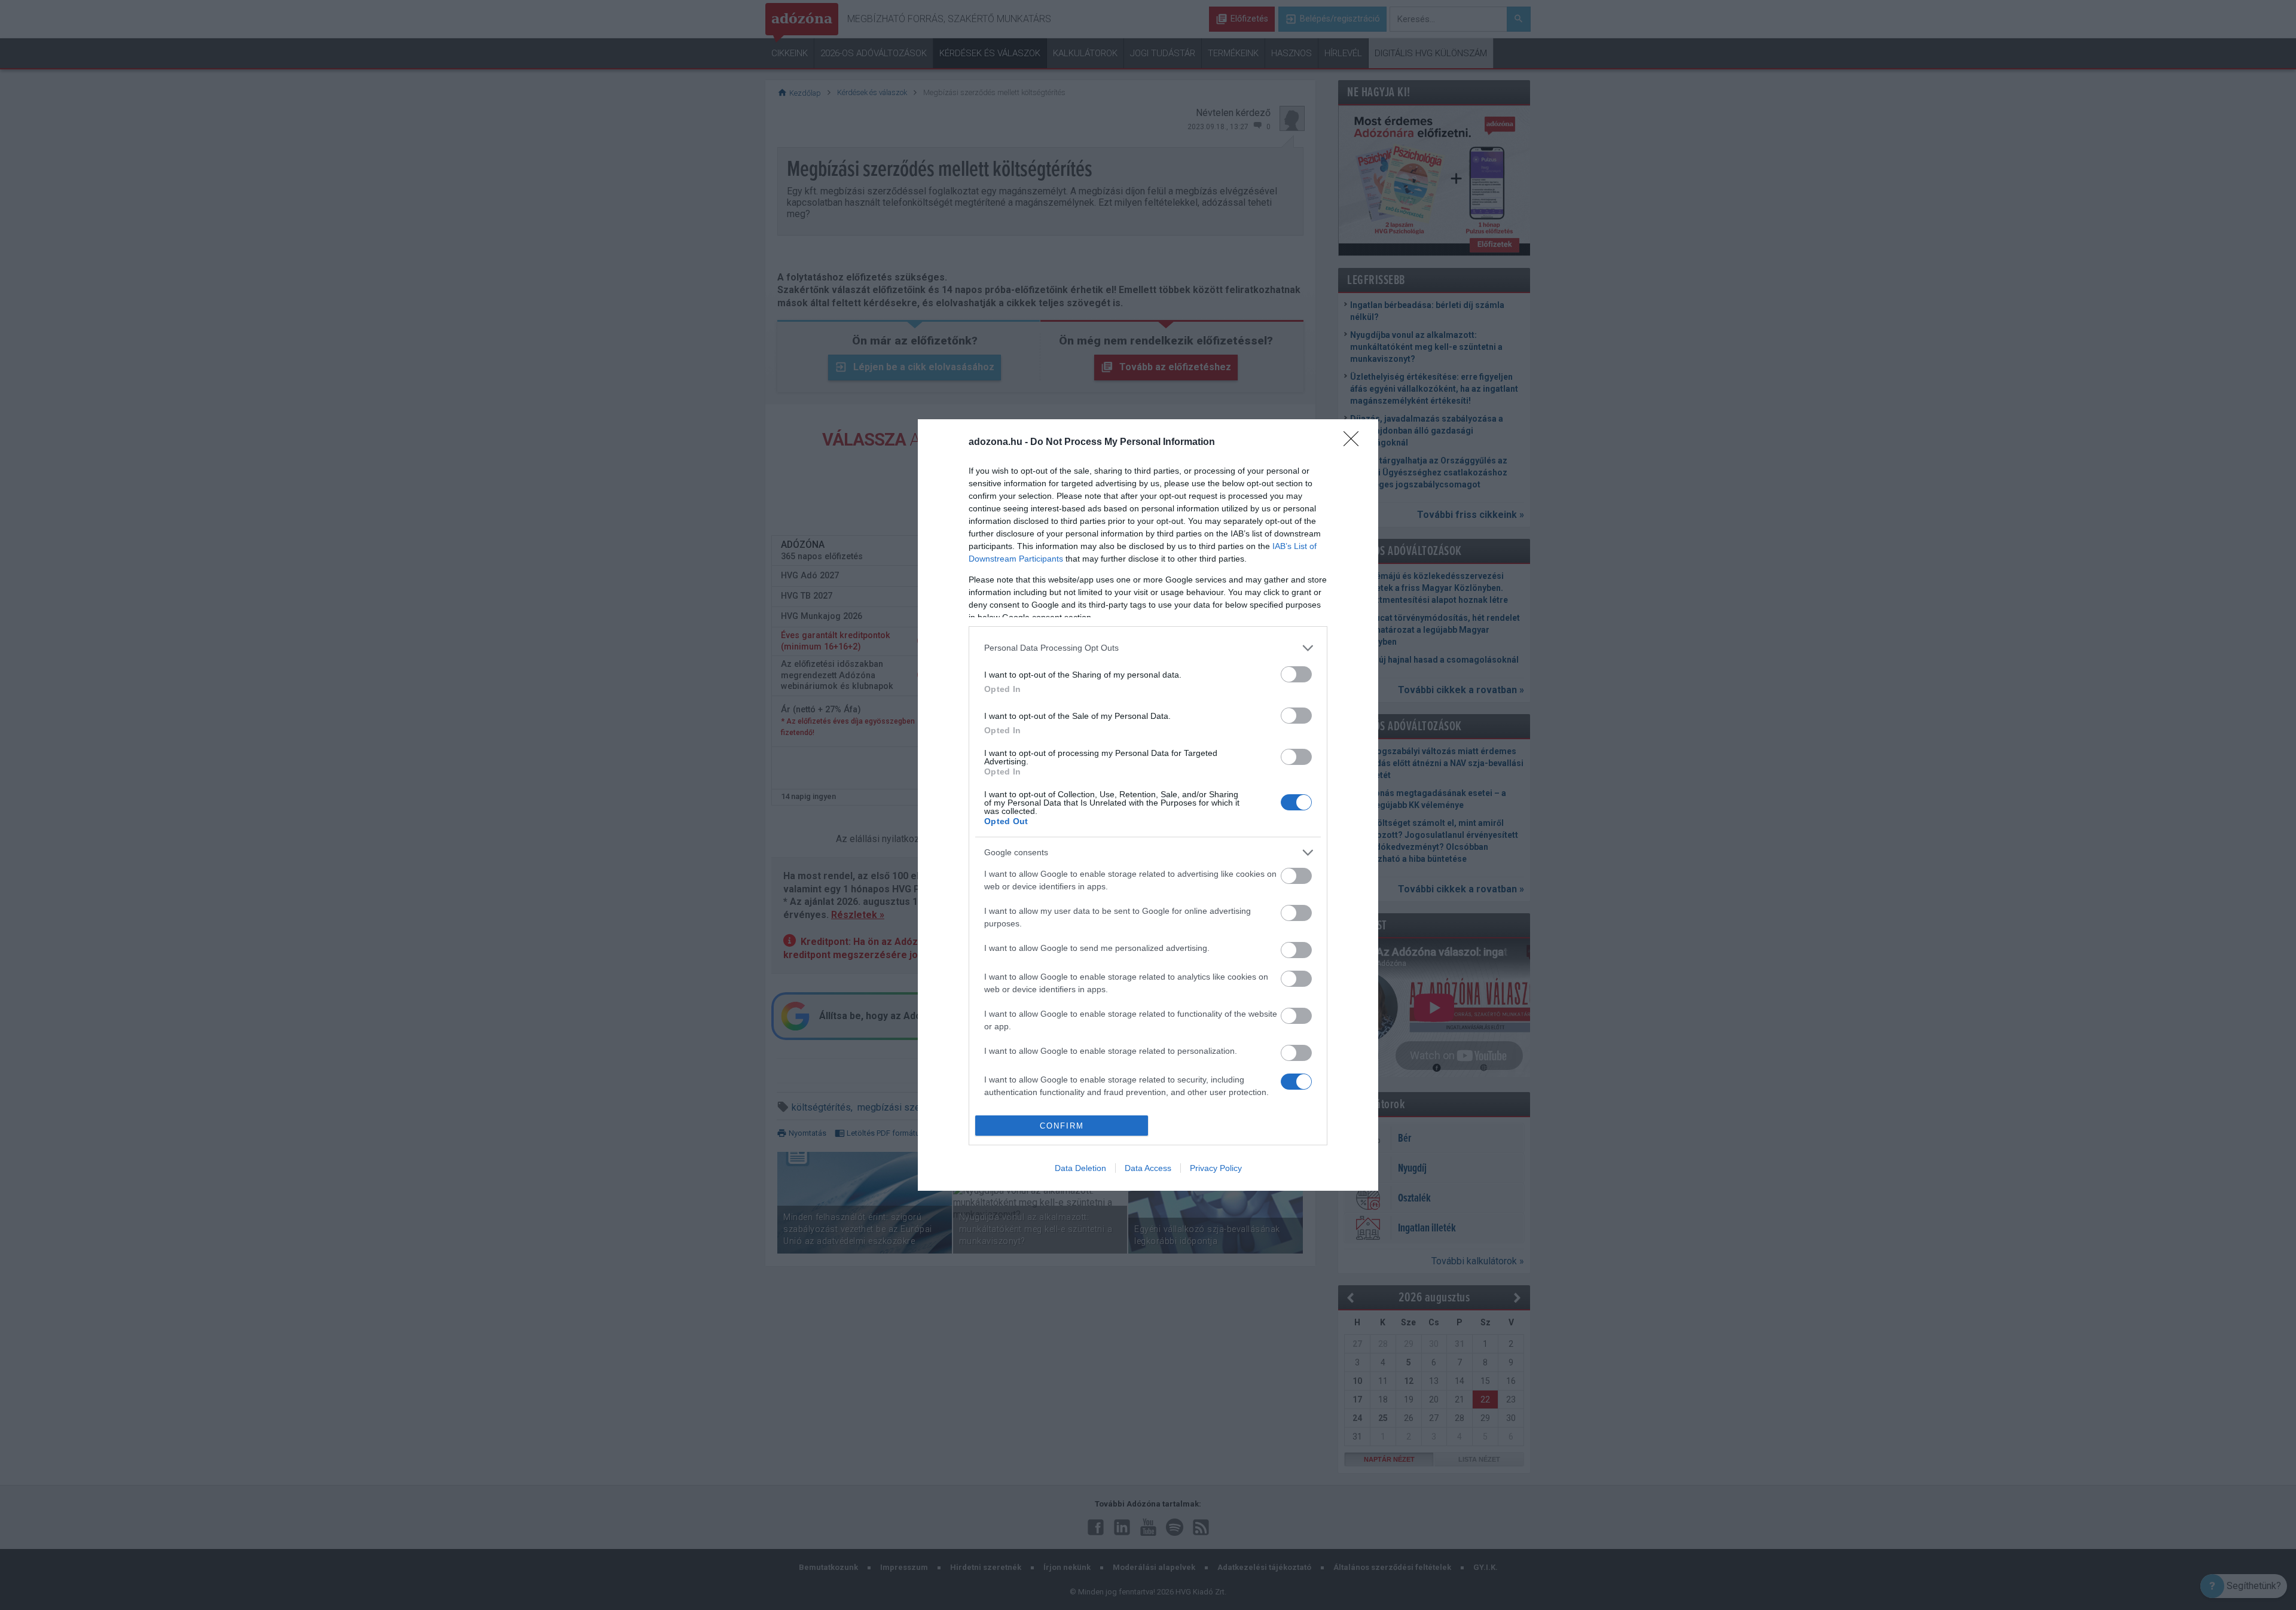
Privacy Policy (1216, 1168)
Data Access (1148, 1168)
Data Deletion (1080, 1168)
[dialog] (1148, 805)
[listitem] (1148, 648)
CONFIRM (1062, 1126)
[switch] (1296, 674)
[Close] (1355, 443)
